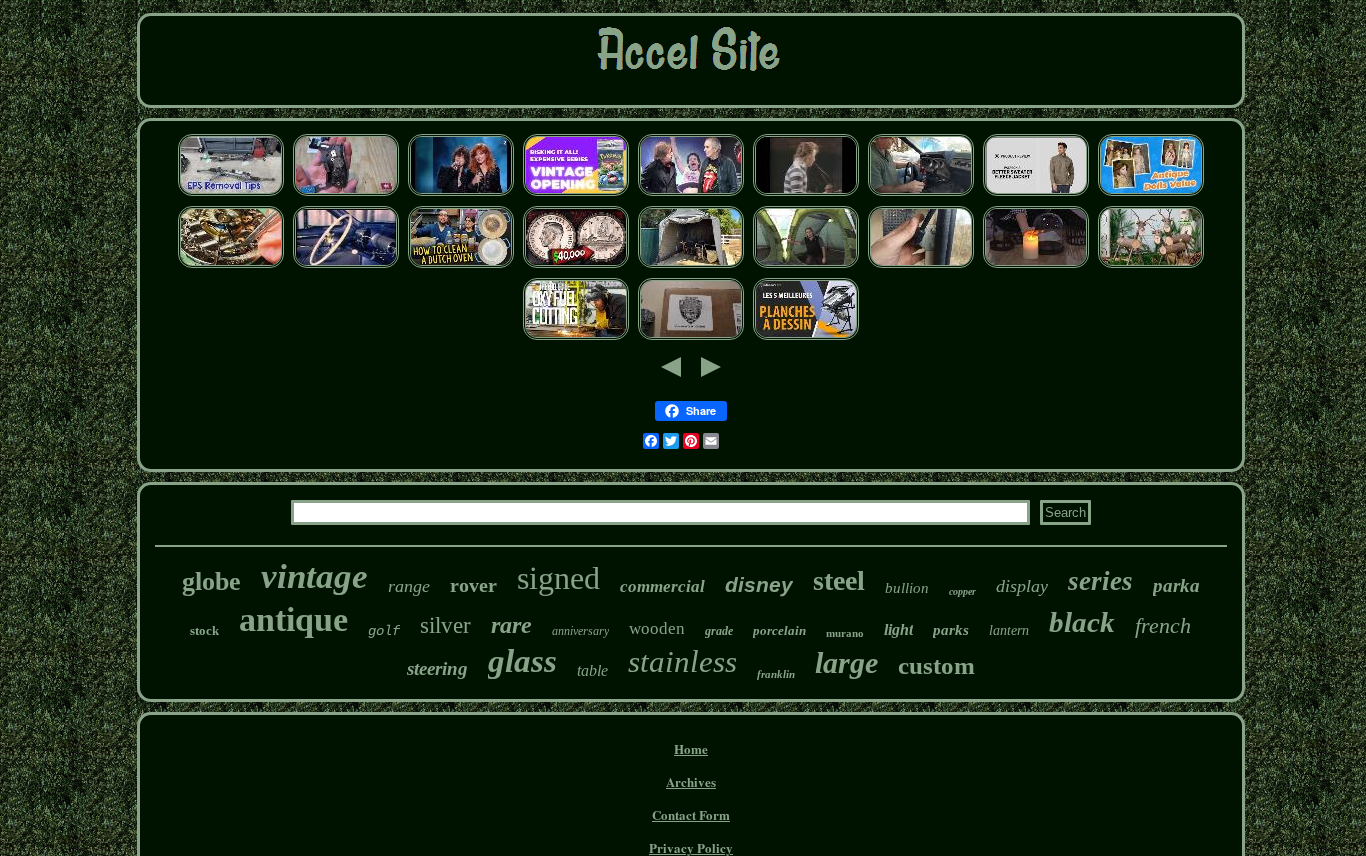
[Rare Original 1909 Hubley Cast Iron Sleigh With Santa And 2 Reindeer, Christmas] (1151, 265)
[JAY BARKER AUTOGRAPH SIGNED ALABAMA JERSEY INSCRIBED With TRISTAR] (691, 337)
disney (759, 584)
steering (437, 668)
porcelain (779, 630)
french (1163, 625)
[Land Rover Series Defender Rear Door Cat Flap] (921, 265)
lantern (1009, 630)
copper (962, 591)
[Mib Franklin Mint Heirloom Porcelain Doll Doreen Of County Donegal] (1151, 193)
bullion (907, 588)
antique (293, 619)
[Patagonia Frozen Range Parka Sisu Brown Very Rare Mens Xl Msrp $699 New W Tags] (1036, 193)
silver (445, 625)
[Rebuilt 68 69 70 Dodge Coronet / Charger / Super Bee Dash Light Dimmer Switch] (921, 193)
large (846, 662)
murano (845, 633)
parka (1176, 585)
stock (204, 630)
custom (936, 665)
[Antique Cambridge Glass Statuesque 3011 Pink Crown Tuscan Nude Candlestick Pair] (1036, 265)
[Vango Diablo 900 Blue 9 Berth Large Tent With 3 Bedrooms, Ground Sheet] (806, 265)
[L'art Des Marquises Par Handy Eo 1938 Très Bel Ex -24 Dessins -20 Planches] (806, 337)
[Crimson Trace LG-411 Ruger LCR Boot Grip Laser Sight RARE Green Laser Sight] (346, 193)
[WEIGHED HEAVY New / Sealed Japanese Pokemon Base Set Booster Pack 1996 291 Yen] (576, 193)
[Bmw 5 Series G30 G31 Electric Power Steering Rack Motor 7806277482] (231, 193)
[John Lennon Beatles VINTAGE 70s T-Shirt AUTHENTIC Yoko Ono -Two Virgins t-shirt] (806, 193)
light (898, 629)
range (409, 586)
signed (558, 578)
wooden (657, 628)
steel (839, 580)
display (1022, 586)
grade (719, 631)
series (1100, 581)
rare (511, 625)
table (592, 670)
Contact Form (691, 814)
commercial (662, 586)
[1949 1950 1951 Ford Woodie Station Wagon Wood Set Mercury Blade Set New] (346, 265)
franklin (776, 674)
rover (473, 585)
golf (384, 631)
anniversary (580, 631)
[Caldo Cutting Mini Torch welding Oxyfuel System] (576, 337)
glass (522, 661)
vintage (314, 576)
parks (951, 630)
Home (691, 748)
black (1082, 622)
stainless (682, 661)
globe (211, 581)
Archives (691, 781)
